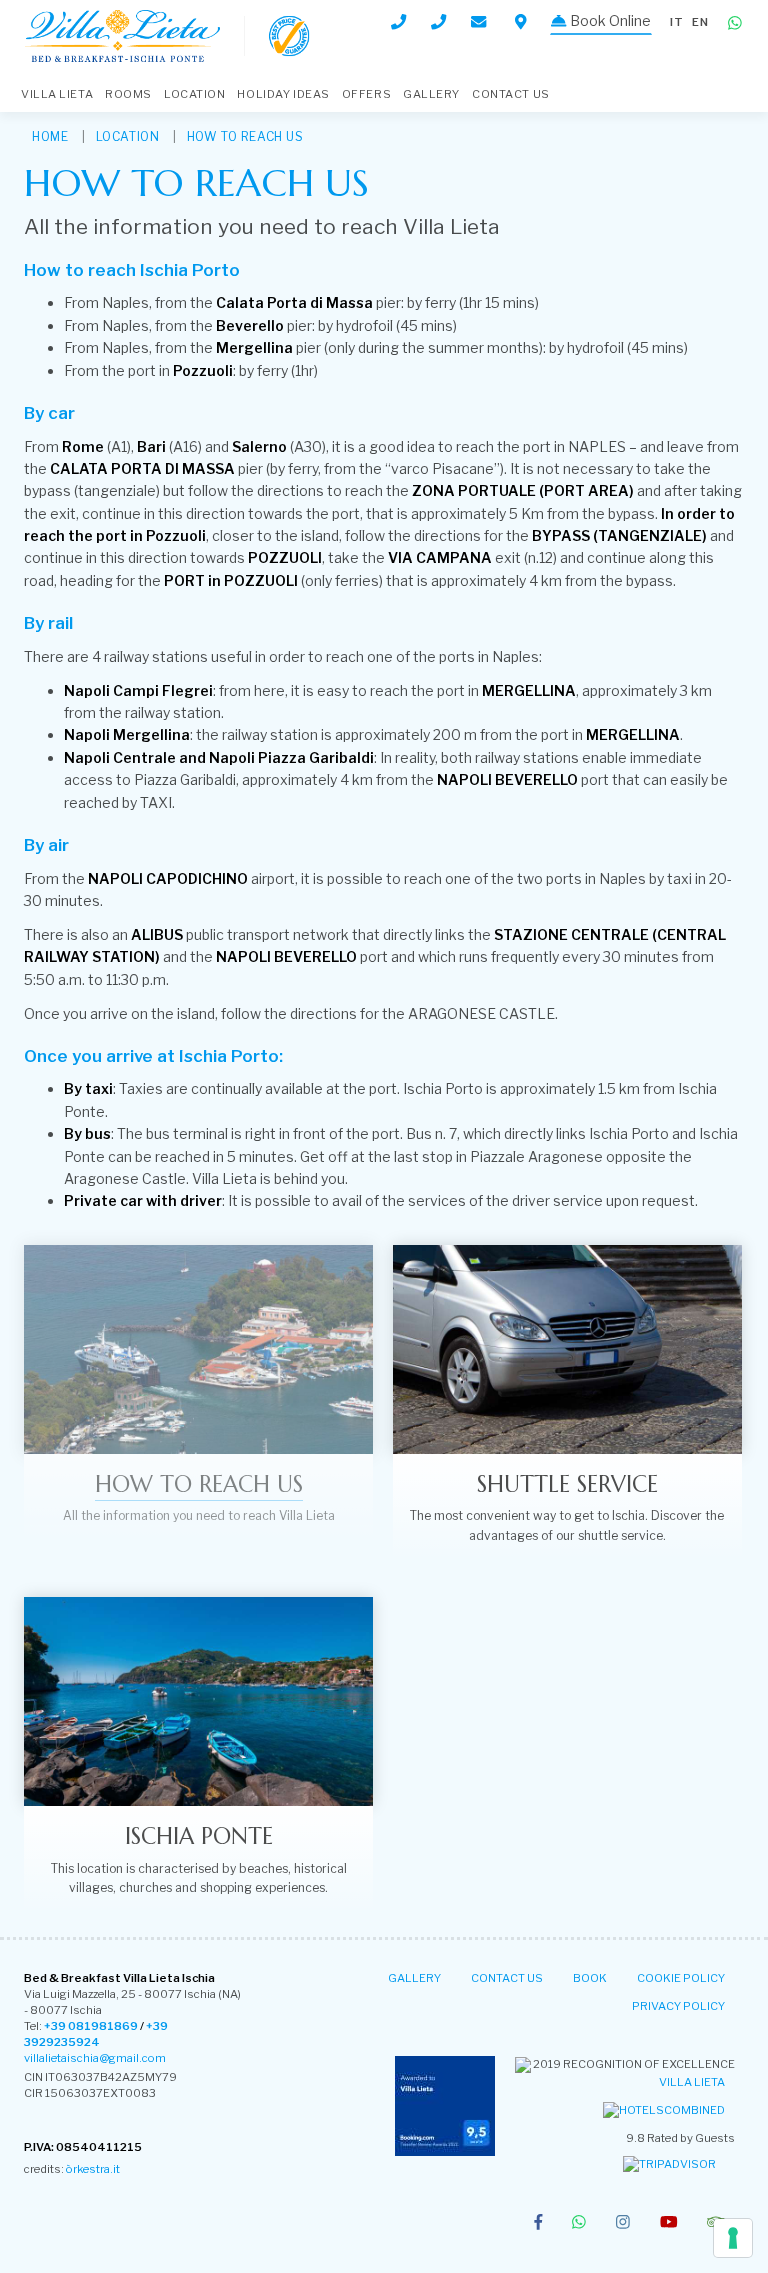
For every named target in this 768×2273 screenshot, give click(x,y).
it (677, 22)
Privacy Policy (678, 2006)
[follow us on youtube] (669, 2224)
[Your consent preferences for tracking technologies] (733, 2238)
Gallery (431, 94)
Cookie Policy (681, 1978)
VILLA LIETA (57, 94)
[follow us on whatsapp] (579, 2224)
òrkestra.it (93, 2169)
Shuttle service (567, 1484)
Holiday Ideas (283, 94)
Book (590, 1978)
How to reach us (245, 136)
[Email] (480, 21)
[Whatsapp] (735, 24)
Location (194, 94)
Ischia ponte (199, 1836)
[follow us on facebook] (538, 2224)
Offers (366, 94)
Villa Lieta (692, 2082)
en (700, 22)
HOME (50, 136)
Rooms (128, 94)
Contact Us (511, 94)
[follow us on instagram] (623, 2224)
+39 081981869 (91, 2026)
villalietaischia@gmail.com (95, 2058)
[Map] (521, 22)
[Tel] (398, 22)
